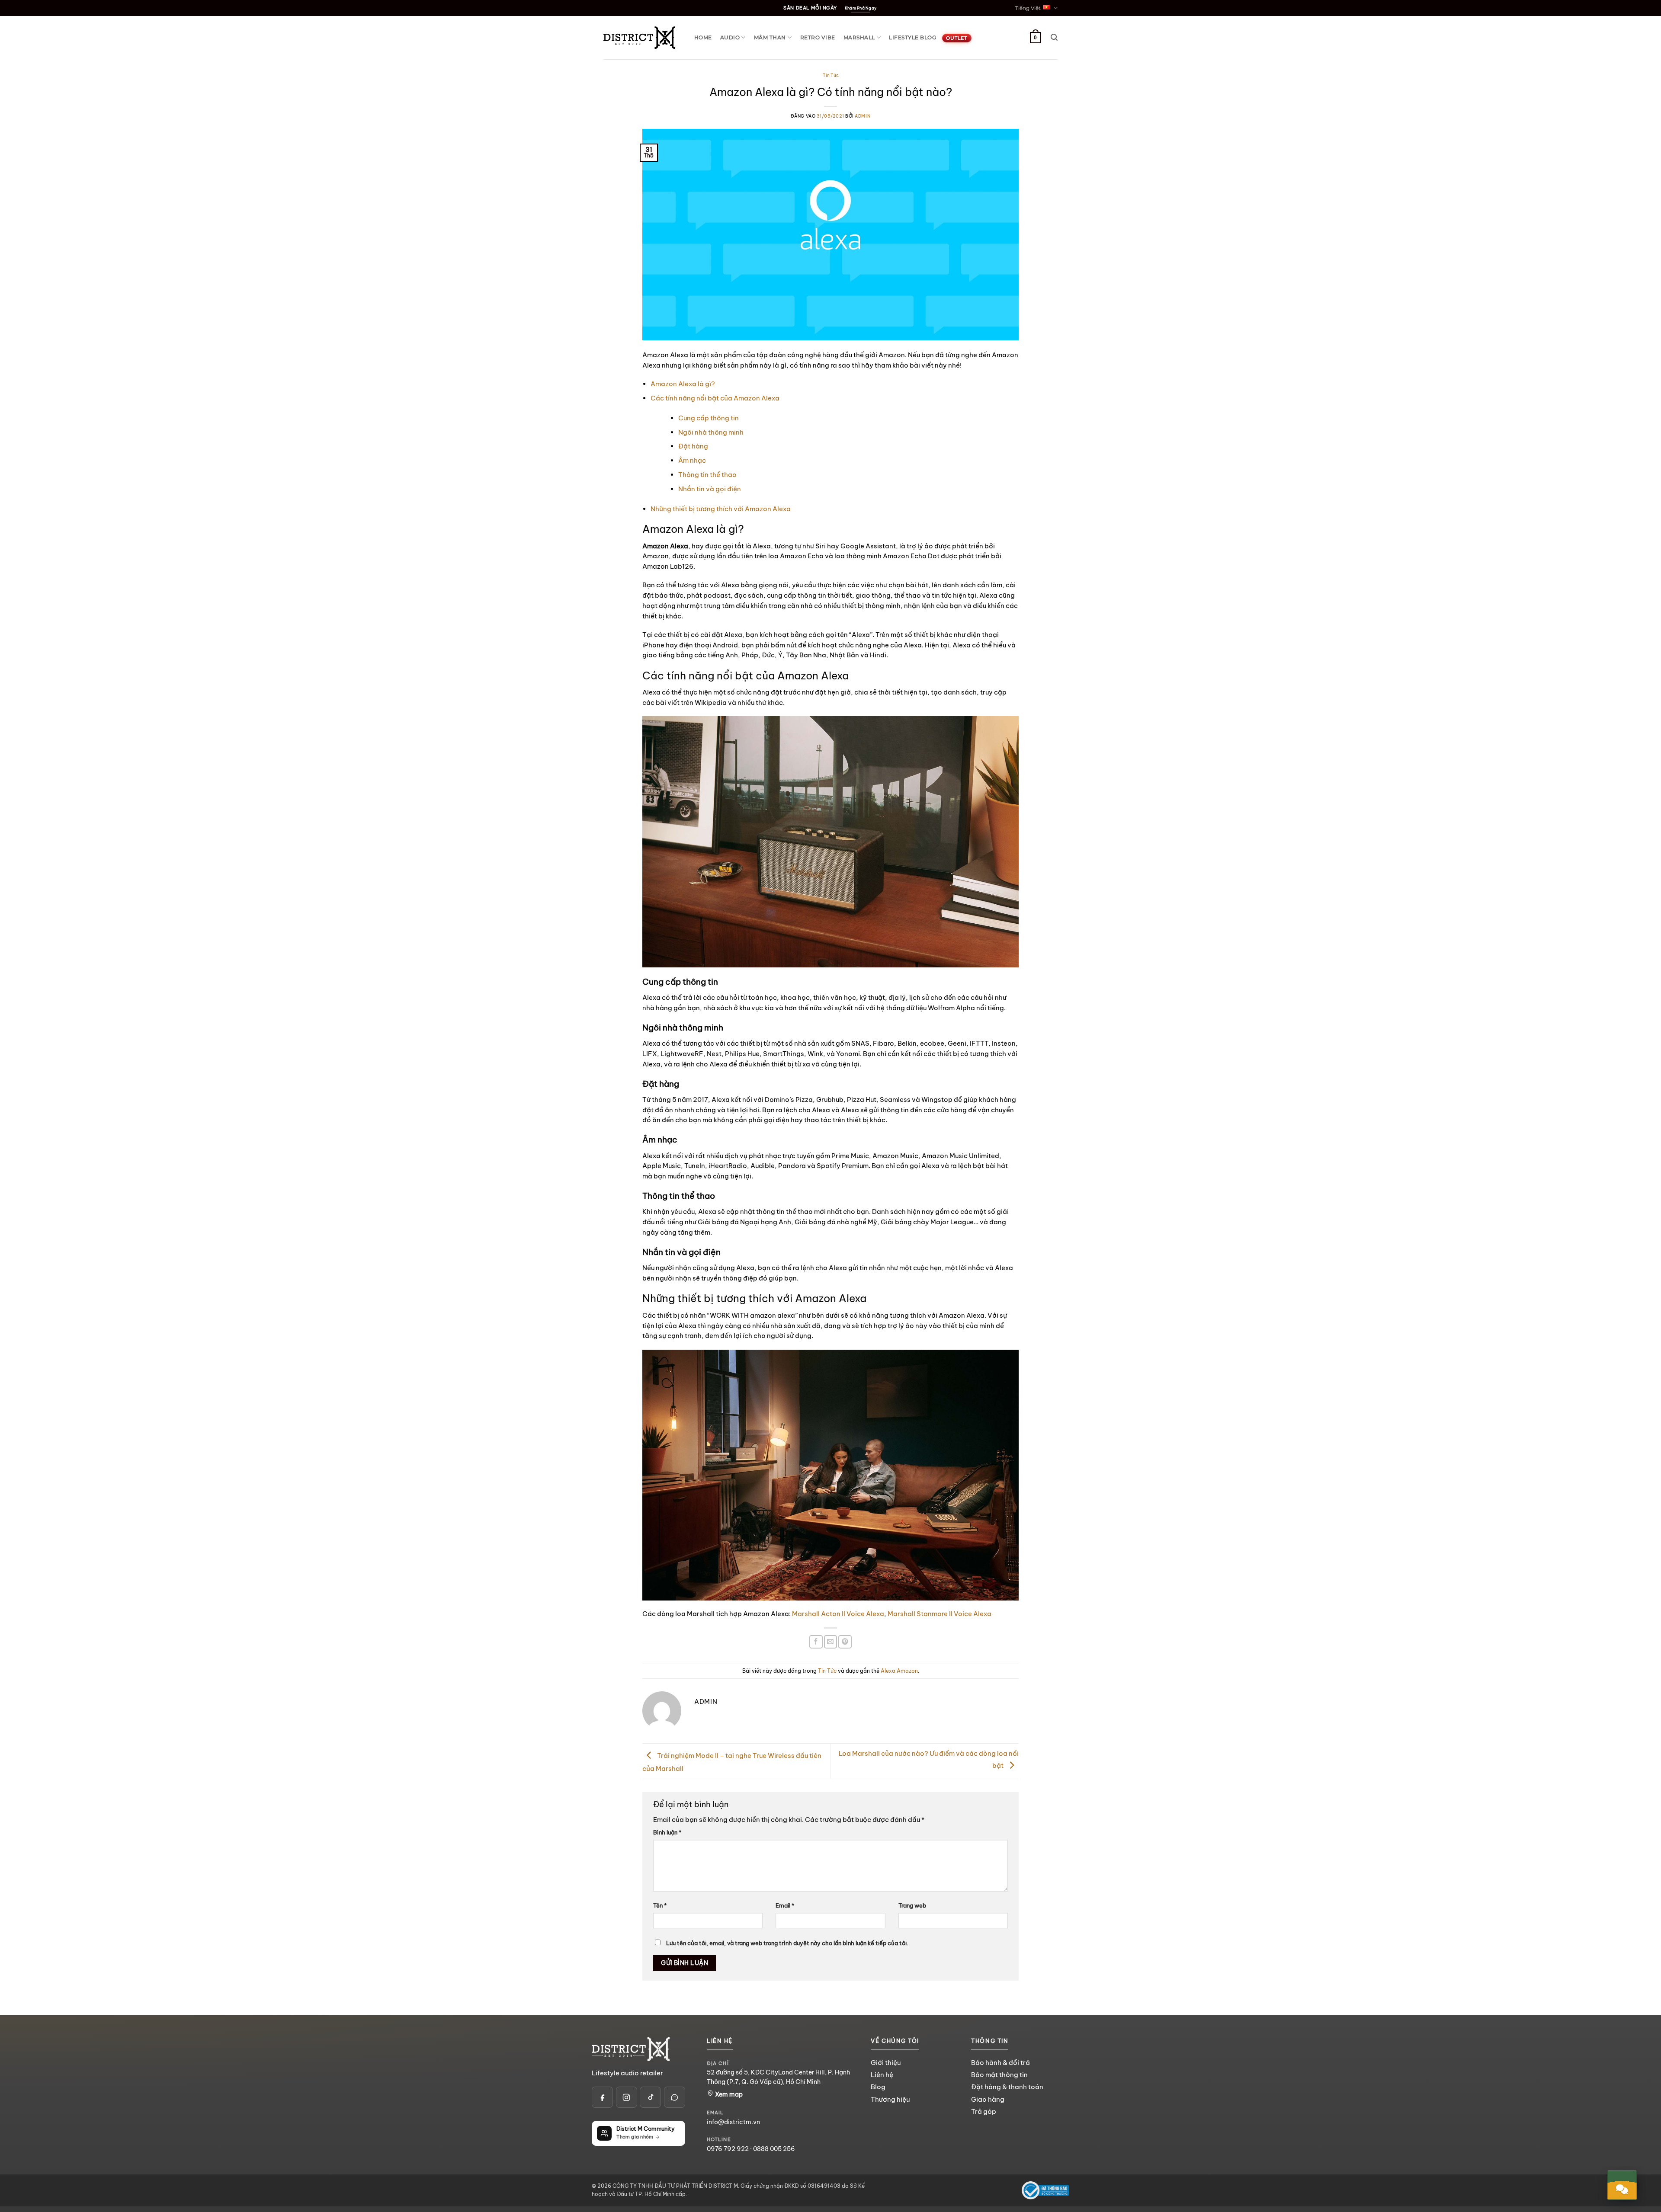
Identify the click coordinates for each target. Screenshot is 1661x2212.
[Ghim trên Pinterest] (845, 1642)
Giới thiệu (886, 2063)
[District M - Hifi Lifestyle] (639, 37)
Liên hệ (882, 2075)
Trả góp (984, 2111)
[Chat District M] (675, 2097)
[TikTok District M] (650, 2097)
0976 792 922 (728, 2149)
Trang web (912, 1906)
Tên (660, 1906)
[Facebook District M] (602, 2097)
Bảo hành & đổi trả (1000, 2063)
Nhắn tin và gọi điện (710, 489)
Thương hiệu (890, 2099)
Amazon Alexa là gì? (683, 384)
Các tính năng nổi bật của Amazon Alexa (715, 398)
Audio (730, 37)
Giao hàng (988, 2099)
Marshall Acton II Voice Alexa (838, 1614)
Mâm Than (770, 37)
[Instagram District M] (627, 2097)
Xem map (728, 2094)
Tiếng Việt (1028, 8)
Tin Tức (831, 75)
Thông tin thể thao (707, 475)
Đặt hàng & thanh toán (1007, 2087)
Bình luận (667, 1833)
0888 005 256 (774, 2149)
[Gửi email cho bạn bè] (831, 1642)
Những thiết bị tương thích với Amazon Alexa (721, 509)
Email (785, 1906)
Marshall (859, 37)
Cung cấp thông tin (709, 418)
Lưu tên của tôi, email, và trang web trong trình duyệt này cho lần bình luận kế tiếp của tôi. (787, 1943)
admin (863, 116)
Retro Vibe (818, 37)
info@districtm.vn (733, 2122)
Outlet (957, 38)
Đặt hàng (693, 446)
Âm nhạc (692, 460)
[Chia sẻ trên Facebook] (816, 1642)
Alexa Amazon (899, 1671)
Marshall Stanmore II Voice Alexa (940, 1614)
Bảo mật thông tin (999, 2075)
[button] (1054, 37)
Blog (878, 2087)
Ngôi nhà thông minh (711, 432)
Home (703, 37)
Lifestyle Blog (912, 37)
